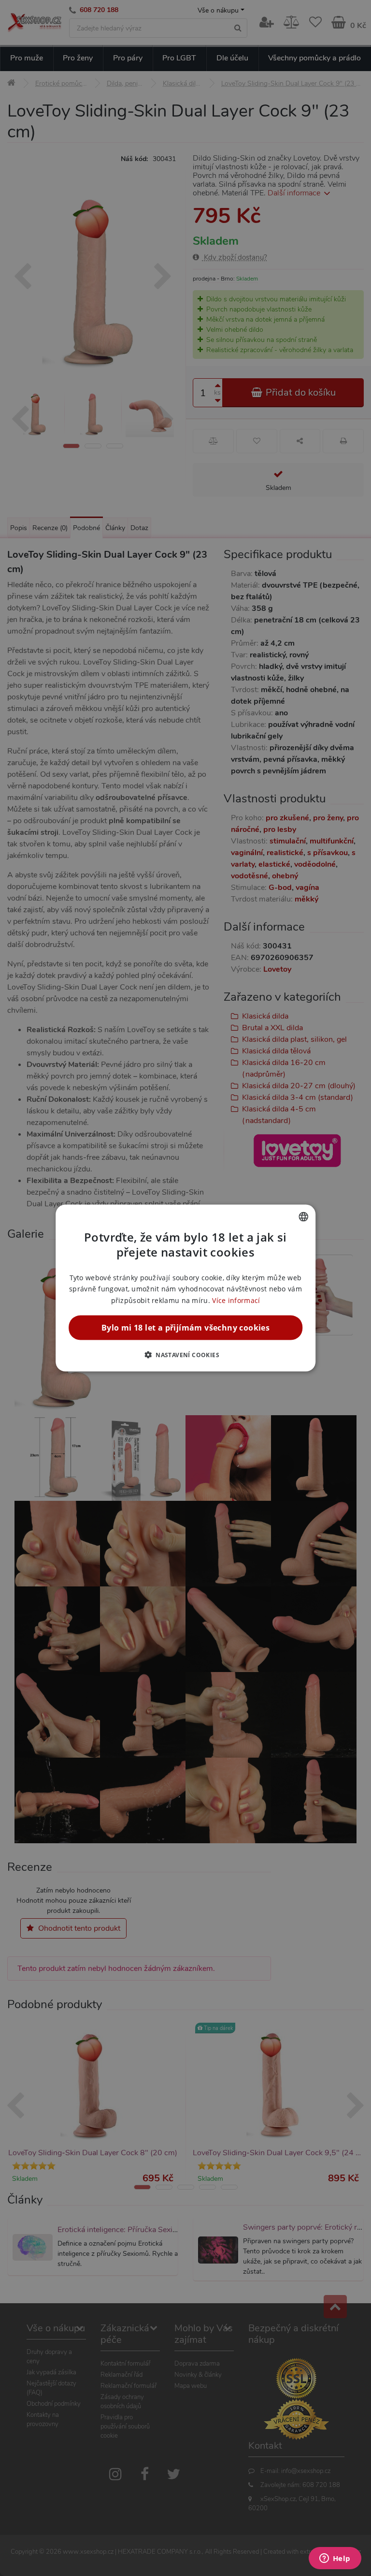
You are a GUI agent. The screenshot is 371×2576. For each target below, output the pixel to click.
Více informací (236, 1300)
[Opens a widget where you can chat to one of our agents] (335, 2559)
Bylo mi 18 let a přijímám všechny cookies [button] (185, 1327)
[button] (185, 1354)
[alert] (185, 1288)
